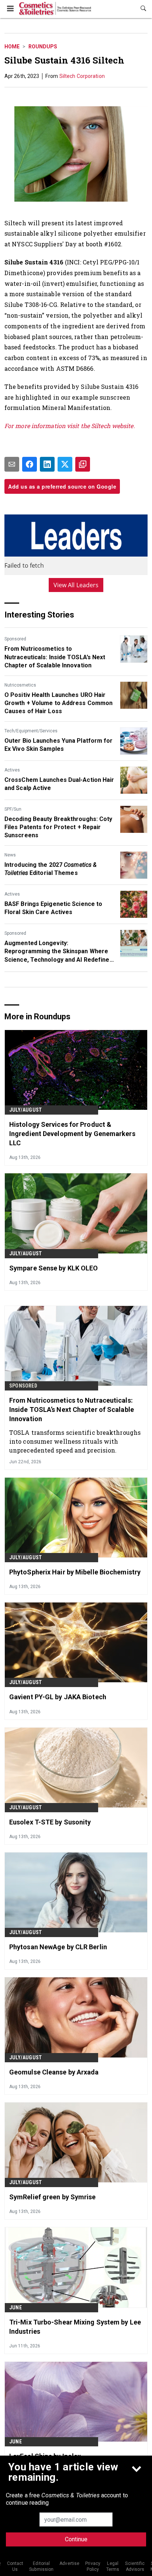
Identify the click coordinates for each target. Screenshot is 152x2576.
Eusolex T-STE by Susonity (50, 1822)
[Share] (30, 464)
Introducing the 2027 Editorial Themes (51, 869)
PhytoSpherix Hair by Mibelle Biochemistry (75, 1572)
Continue (76, 2539)
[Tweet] (65, 464)
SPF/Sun (13, 809)
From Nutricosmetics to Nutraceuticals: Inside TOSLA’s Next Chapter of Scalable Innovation (55, 657)
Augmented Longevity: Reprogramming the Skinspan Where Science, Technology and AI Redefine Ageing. (57, 952)
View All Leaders (76, 585)
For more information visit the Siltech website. (70, 426)
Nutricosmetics (20, 685)
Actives (12, 770)
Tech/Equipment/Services (31, 731)
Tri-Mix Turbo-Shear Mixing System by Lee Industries (75, 2327)
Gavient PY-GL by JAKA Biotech (58, 1697)
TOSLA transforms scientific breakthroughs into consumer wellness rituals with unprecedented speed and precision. (75, 1441)
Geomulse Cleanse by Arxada (54, 2072)
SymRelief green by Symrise (53, 2197)
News (10, 855)
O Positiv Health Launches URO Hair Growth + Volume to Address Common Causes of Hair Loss (58, 703)
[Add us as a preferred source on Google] (83, 464)
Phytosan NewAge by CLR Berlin (58, 1947)
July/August (25, 1110)
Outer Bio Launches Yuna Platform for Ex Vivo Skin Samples (59, 745)
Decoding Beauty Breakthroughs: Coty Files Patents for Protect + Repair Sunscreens (58, 827)
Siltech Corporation (82, 76)
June (15, 2308)
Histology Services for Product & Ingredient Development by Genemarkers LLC (72, 1134)
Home (12, 47)
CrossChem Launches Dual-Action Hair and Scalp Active (59, 784)
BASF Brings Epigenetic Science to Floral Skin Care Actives (53, 908)
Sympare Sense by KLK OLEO (54, 1268)
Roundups (43, 47)
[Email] (12, 464)
